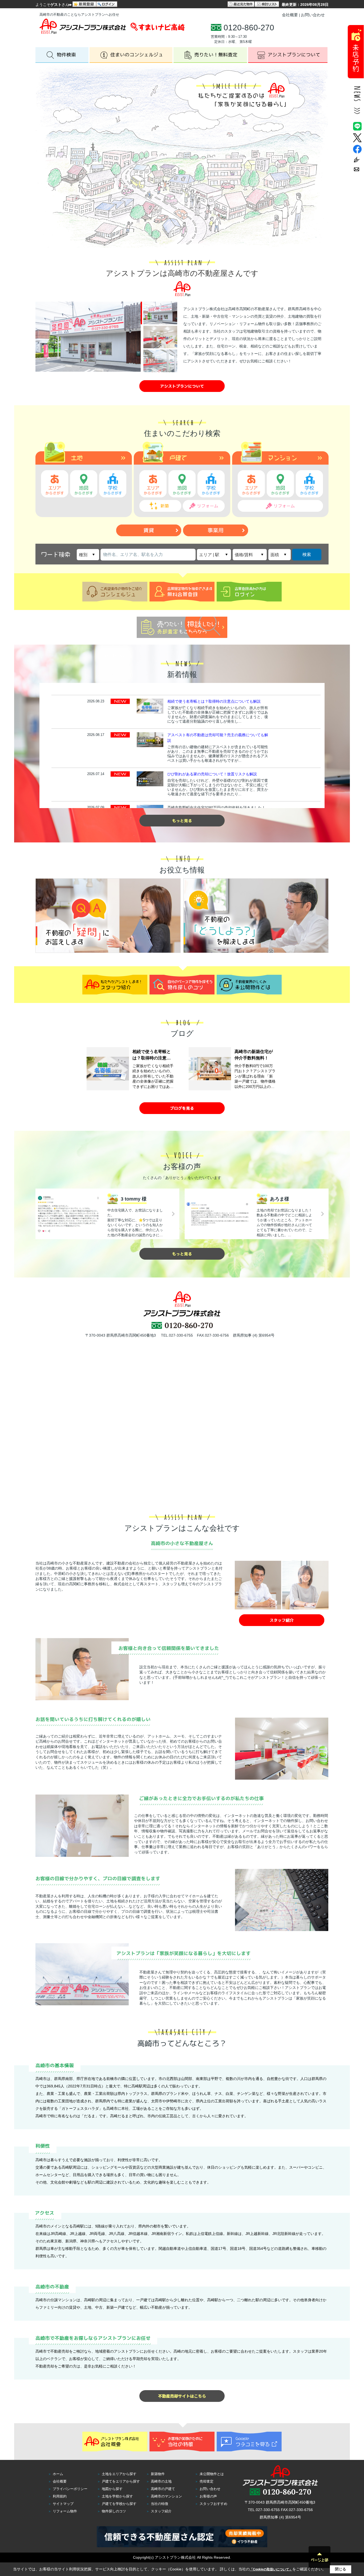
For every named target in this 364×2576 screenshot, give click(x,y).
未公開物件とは (212, 2474)
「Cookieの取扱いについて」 (271, 2569)
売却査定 (207, 2481)
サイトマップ (63, 2504)
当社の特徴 (159, 2504)
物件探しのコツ (114, 2511)
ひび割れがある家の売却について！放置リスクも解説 (212, 774)
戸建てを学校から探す (119, 2504)
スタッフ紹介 (161, 2511)
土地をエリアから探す (119, 2474)
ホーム (58, 2474)
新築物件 (158, 2474)
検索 (307, 554)
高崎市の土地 (161, 2481)
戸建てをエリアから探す (121, 2481)
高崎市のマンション (166, 2496)
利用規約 (60, 2496)
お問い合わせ (313, 15)
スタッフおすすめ (213, 2504)
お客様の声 (208, 2496)
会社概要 (290, 15)
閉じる (341, 2569)
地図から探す (112, 2489)
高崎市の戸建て (163, 2489)
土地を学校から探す (117, 2496)
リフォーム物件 (65, 2511)
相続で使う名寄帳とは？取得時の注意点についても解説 (214, 701)
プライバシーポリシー (70, 2489)
